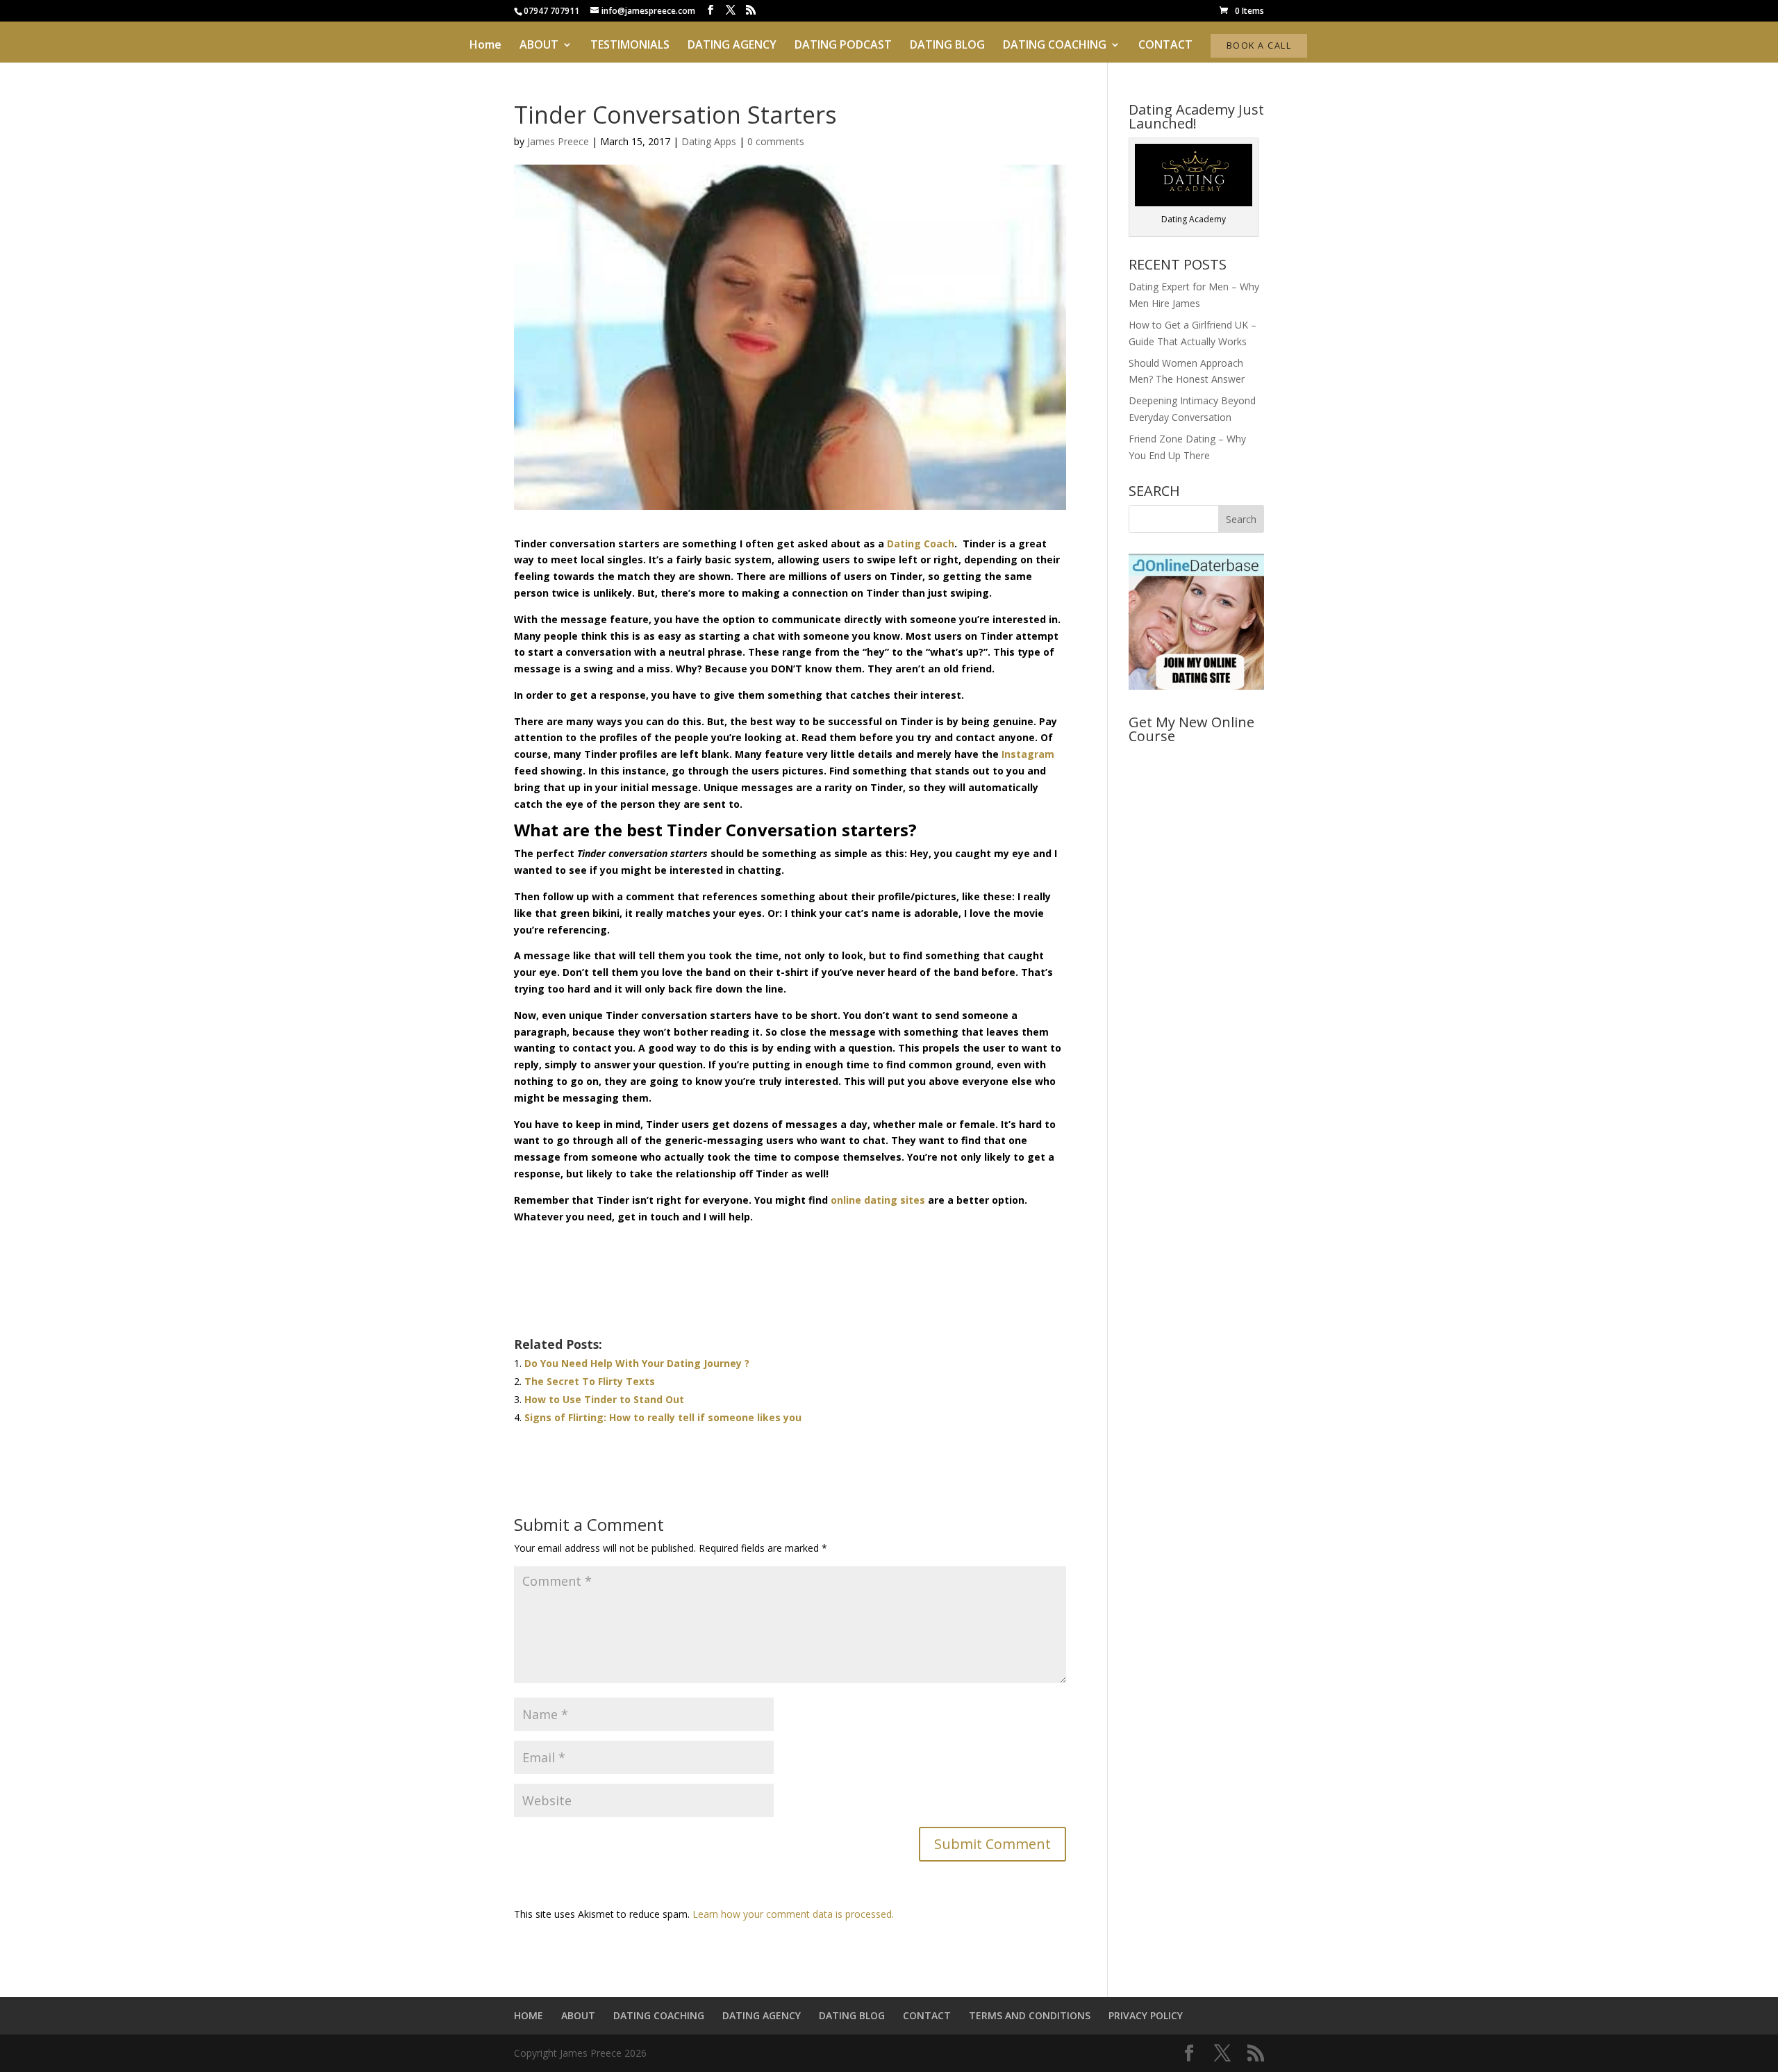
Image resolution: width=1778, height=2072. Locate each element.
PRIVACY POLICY (1146, 2015)
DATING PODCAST (843, 46)
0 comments (776, 141)
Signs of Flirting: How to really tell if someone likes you (663, 1417)
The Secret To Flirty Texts (590, 1381)
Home (485, 46)
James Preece (558, 141)
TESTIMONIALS (630, 46)
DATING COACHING (1055, 46)
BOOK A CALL (1259, 45)
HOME (529, 2015)
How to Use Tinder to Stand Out (604, 1399)
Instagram (1028, 754)
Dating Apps (709, 141)
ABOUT (539, 46)
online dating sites (878, 1200)
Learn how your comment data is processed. (793, 1914)
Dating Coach (921, 544)
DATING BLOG (947, 46)
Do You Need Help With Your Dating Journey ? (637, 1363)
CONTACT (1165, 46)
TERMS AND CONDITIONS (1030, 2015)
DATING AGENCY (732, 46)
